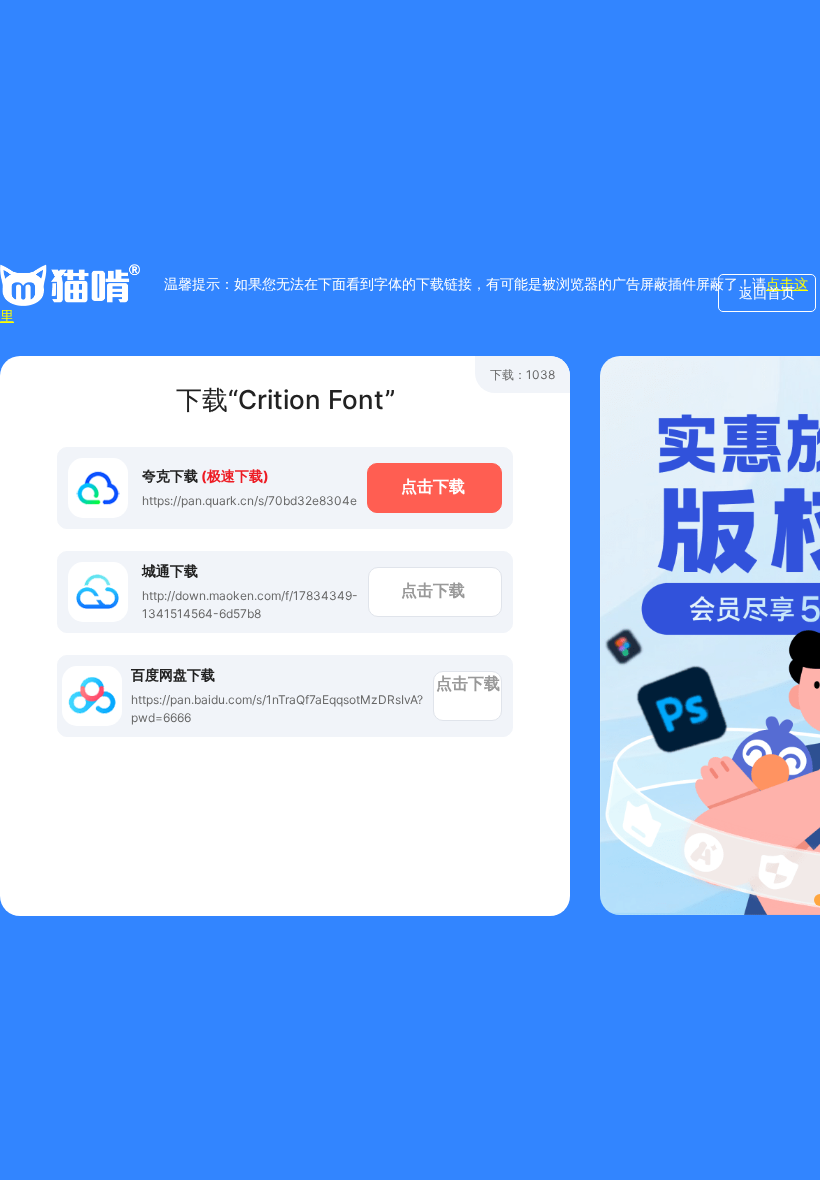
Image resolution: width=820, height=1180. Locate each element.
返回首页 (767, 292)
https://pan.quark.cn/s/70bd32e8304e (249, 500)
